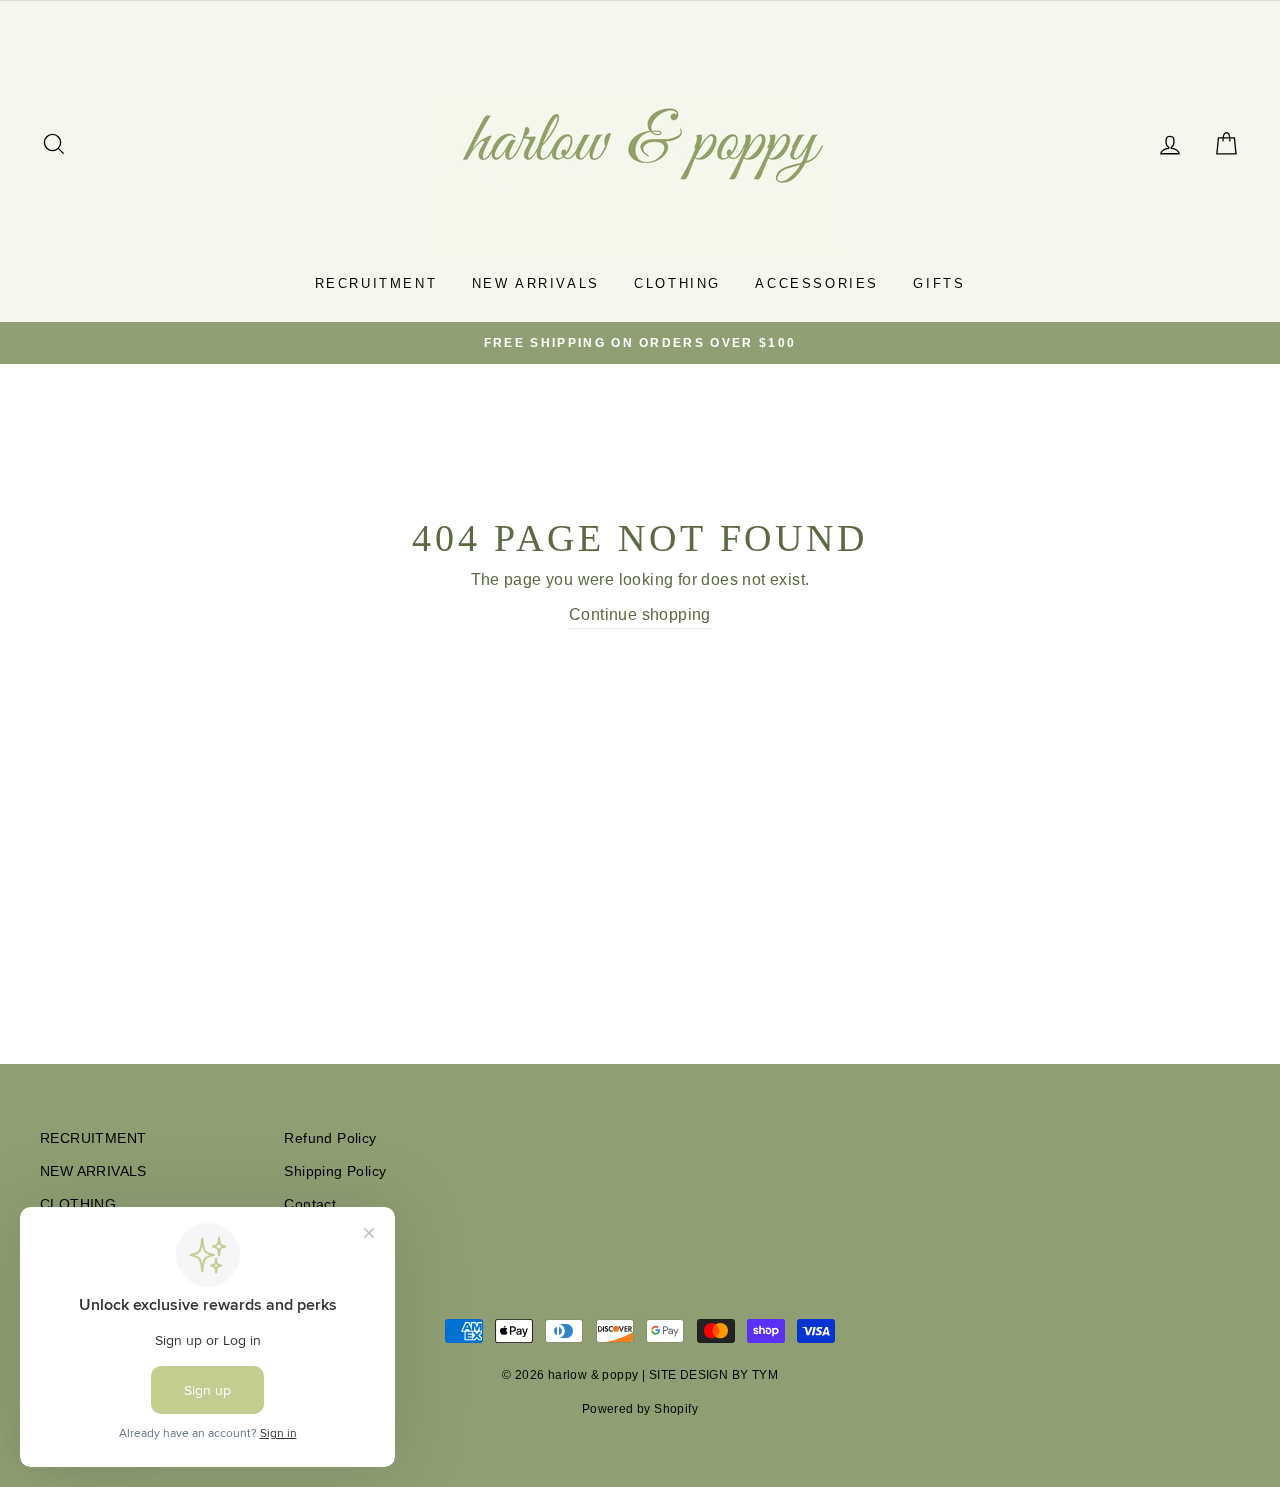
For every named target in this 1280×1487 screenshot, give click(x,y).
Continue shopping (640, 614)
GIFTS (939, 283)
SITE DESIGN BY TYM (713, 1375)
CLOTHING (677, 283)
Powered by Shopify (640, 1409)
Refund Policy (330, 1138)
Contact (310, 1204)
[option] (640, 343)
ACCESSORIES (817, 283)
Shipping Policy (335, 1171)
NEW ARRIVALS (536, 283)
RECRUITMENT (376, 283)
